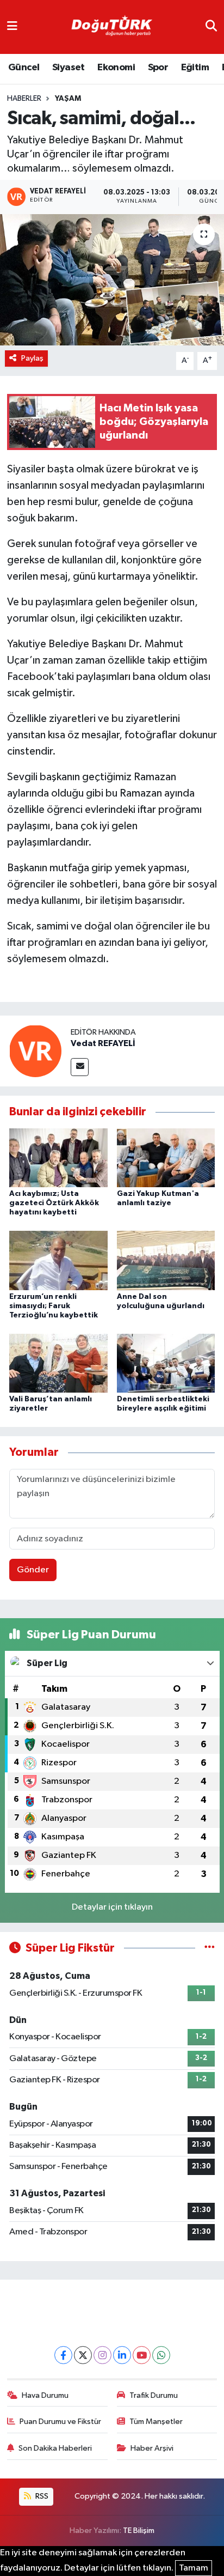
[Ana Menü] (12, 27)
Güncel (24, 68)
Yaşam (68, 99)
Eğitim (195, 68)
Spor (158, 68)
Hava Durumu (45, 2395)
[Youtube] (142, 2355)
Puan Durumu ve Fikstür (60, 2422)
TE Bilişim (139, 2531)
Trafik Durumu (154, 2395)
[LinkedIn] (122, 2355)
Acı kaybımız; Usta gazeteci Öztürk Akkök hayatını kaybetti (54, 1203)
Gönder (33, 1570)
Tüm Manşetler (156, 2422)
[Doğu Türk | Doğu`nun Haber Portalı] (111, 27)
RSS (41, 2496)
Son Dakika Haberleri (55, 2448)
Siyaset (69, 68)
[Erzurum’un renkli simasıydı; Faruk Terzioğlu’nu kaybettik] (58, 1260)
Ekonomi (116, 68)
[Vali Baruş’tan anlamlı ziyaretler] (58, 1363)
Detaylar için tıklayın (112, 1907)
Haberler (24, 99)
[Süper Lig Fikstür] (210, 1948)
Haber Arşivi (152, 2448)
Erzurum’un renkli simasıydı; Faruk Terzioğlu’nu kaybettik (54, 1306)
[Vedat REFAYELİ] (35, 1051)
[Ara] (211, 27)
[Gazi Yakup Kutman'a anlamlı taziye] (166, 1158)
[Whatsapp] (161, 2355)
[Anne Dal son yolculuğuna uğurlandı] (166, 1260)
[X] (83, 2355)
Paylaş (32, 358)
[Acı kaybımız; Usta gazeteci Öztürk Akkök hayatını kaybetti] (58, 1158)
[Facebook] (63, 2355)
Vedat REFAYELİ (103, 1043)
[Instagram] (102, 2355)
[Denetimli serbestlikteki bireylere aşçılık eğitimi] (166, 1363)
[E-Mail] (80, 1067)
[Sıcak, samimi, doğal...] (112, 280)
